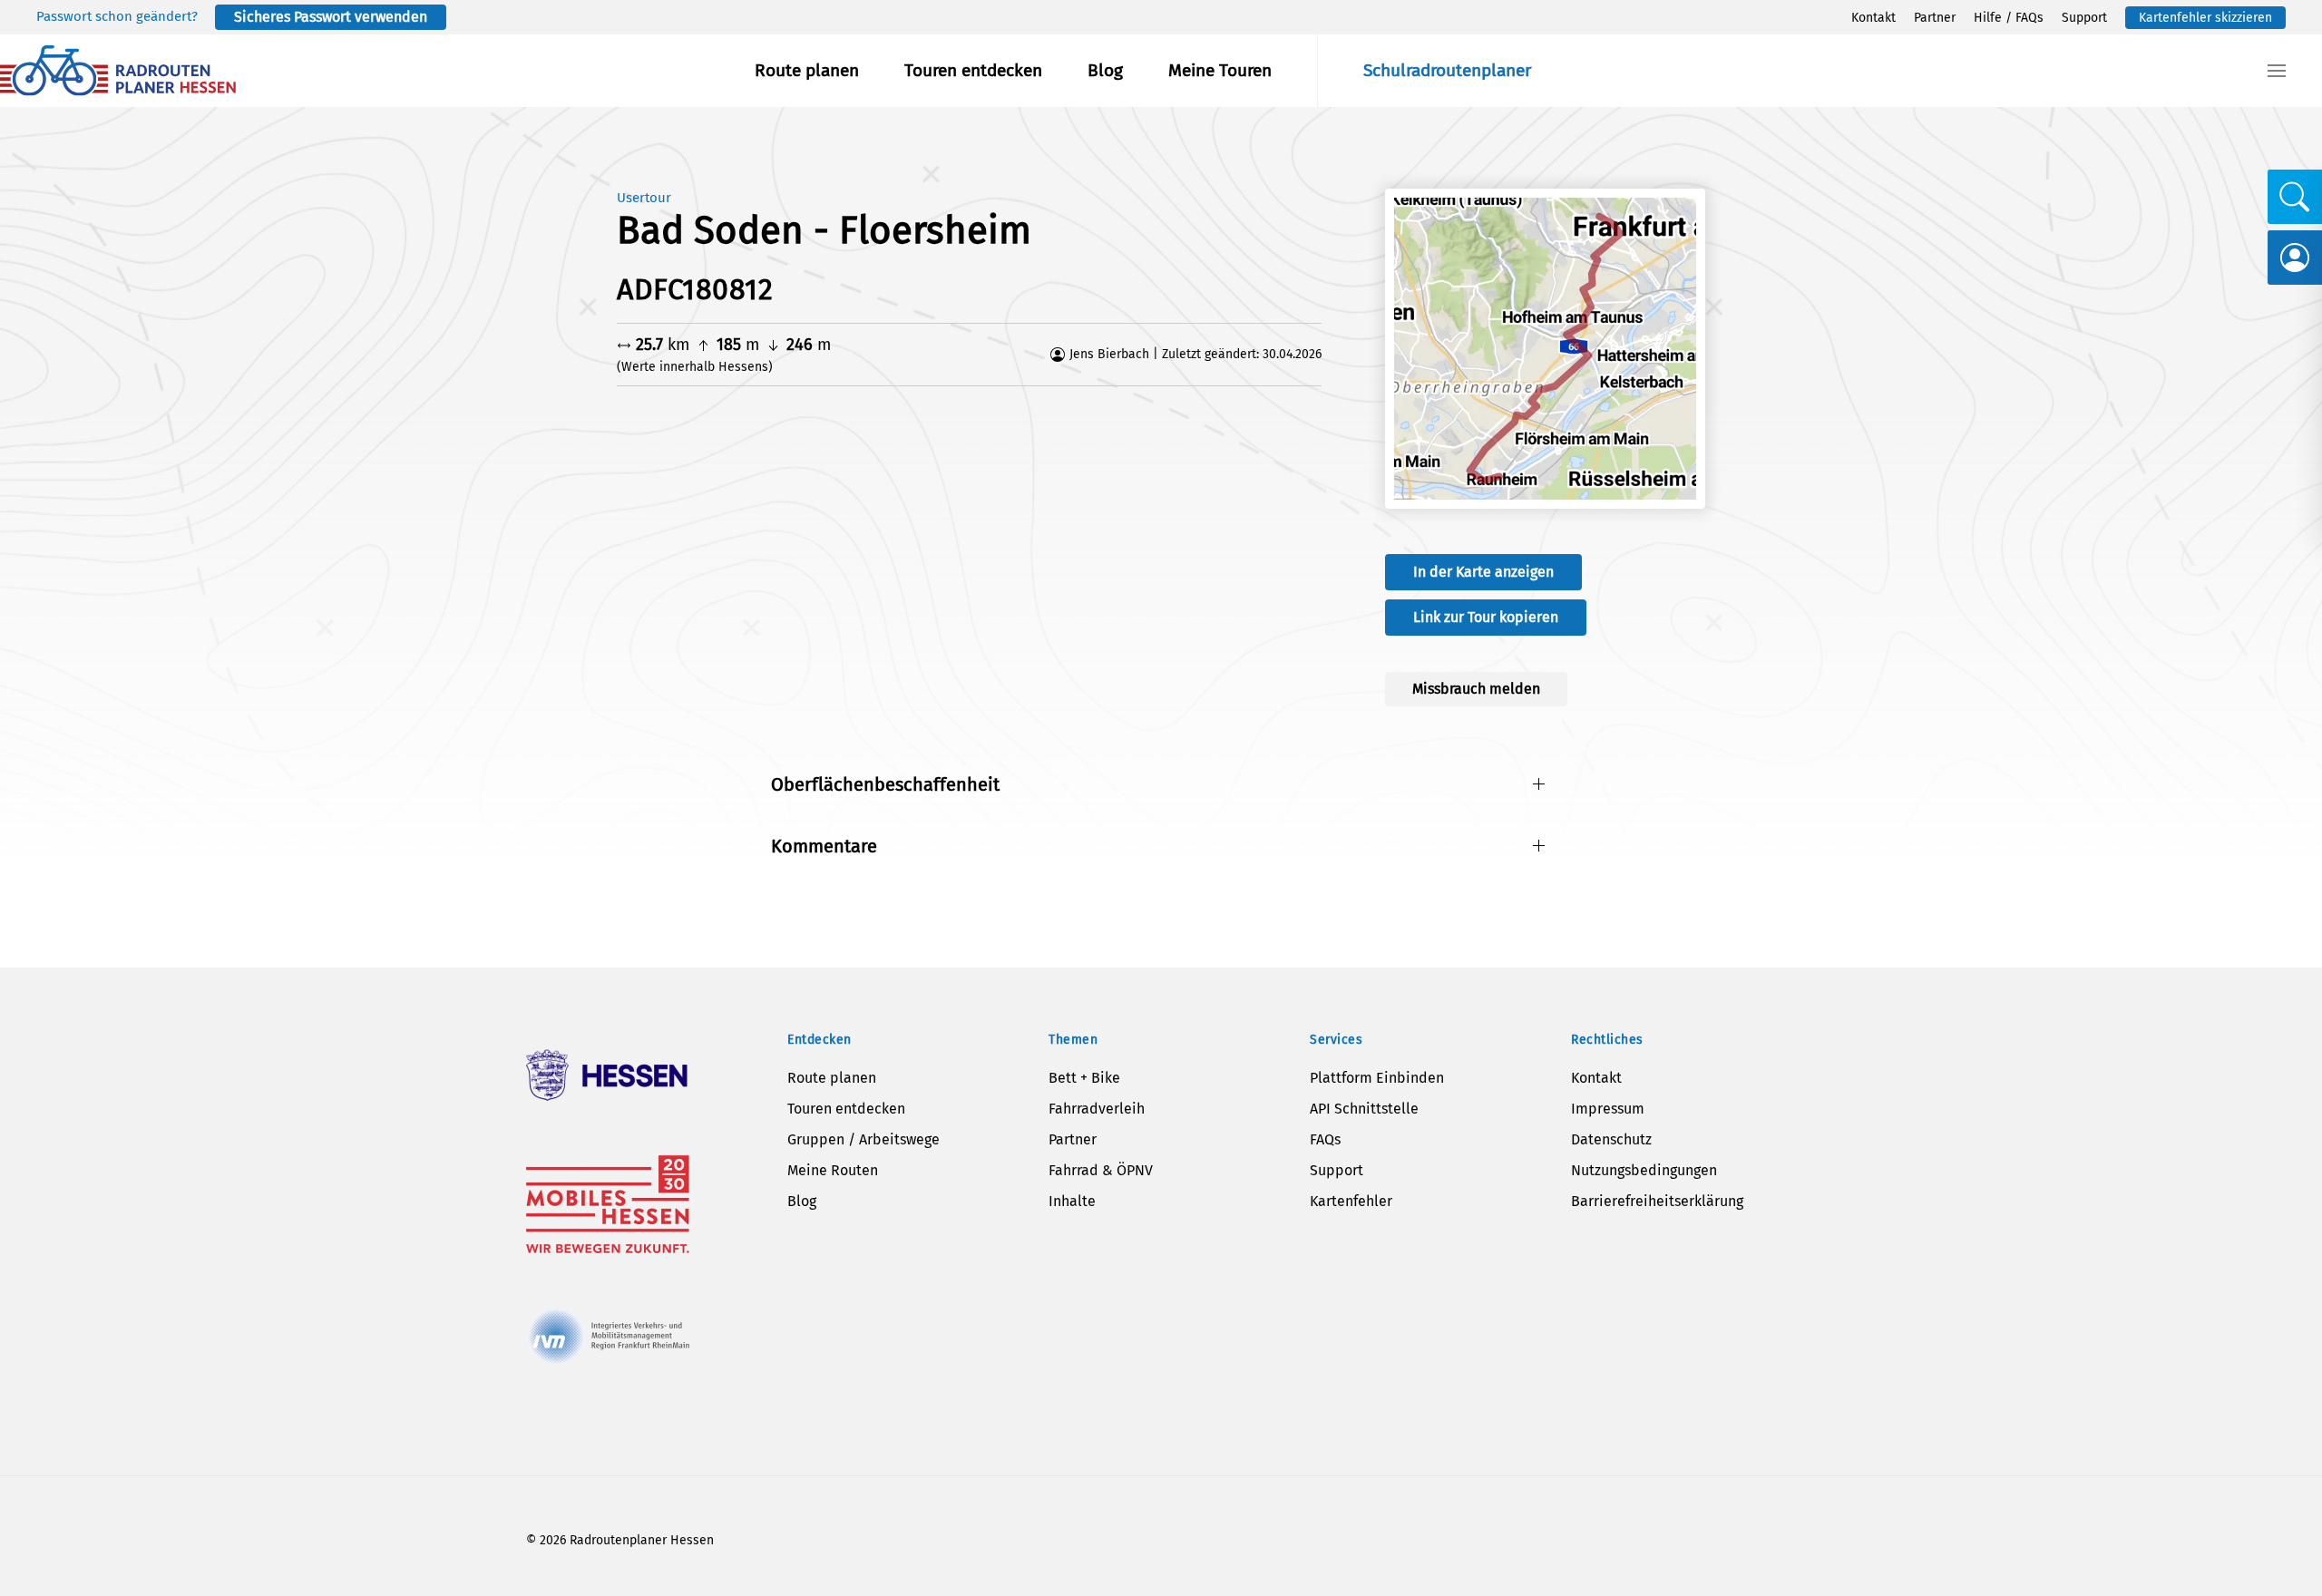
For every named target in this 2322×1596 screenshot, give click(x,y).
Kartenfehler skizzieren (2205, 18)
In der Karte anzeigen (1483, 572)
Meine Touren (1220, 70)
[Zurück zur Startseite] (118, 71)
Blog (1105, 70)
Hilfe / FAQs (2009, 18)
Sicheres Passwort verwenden (331, 17)
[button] (2277, 71)
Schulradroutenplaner (1447, 70)
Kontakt (1873, 18)
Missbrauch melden (1476, 689)
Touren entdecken (973, 70)
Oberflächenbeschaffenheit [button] (885, 784)
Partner (1935, 18)
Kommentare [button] (824, 846)
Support (2084, 18)
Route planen (807, 70)
